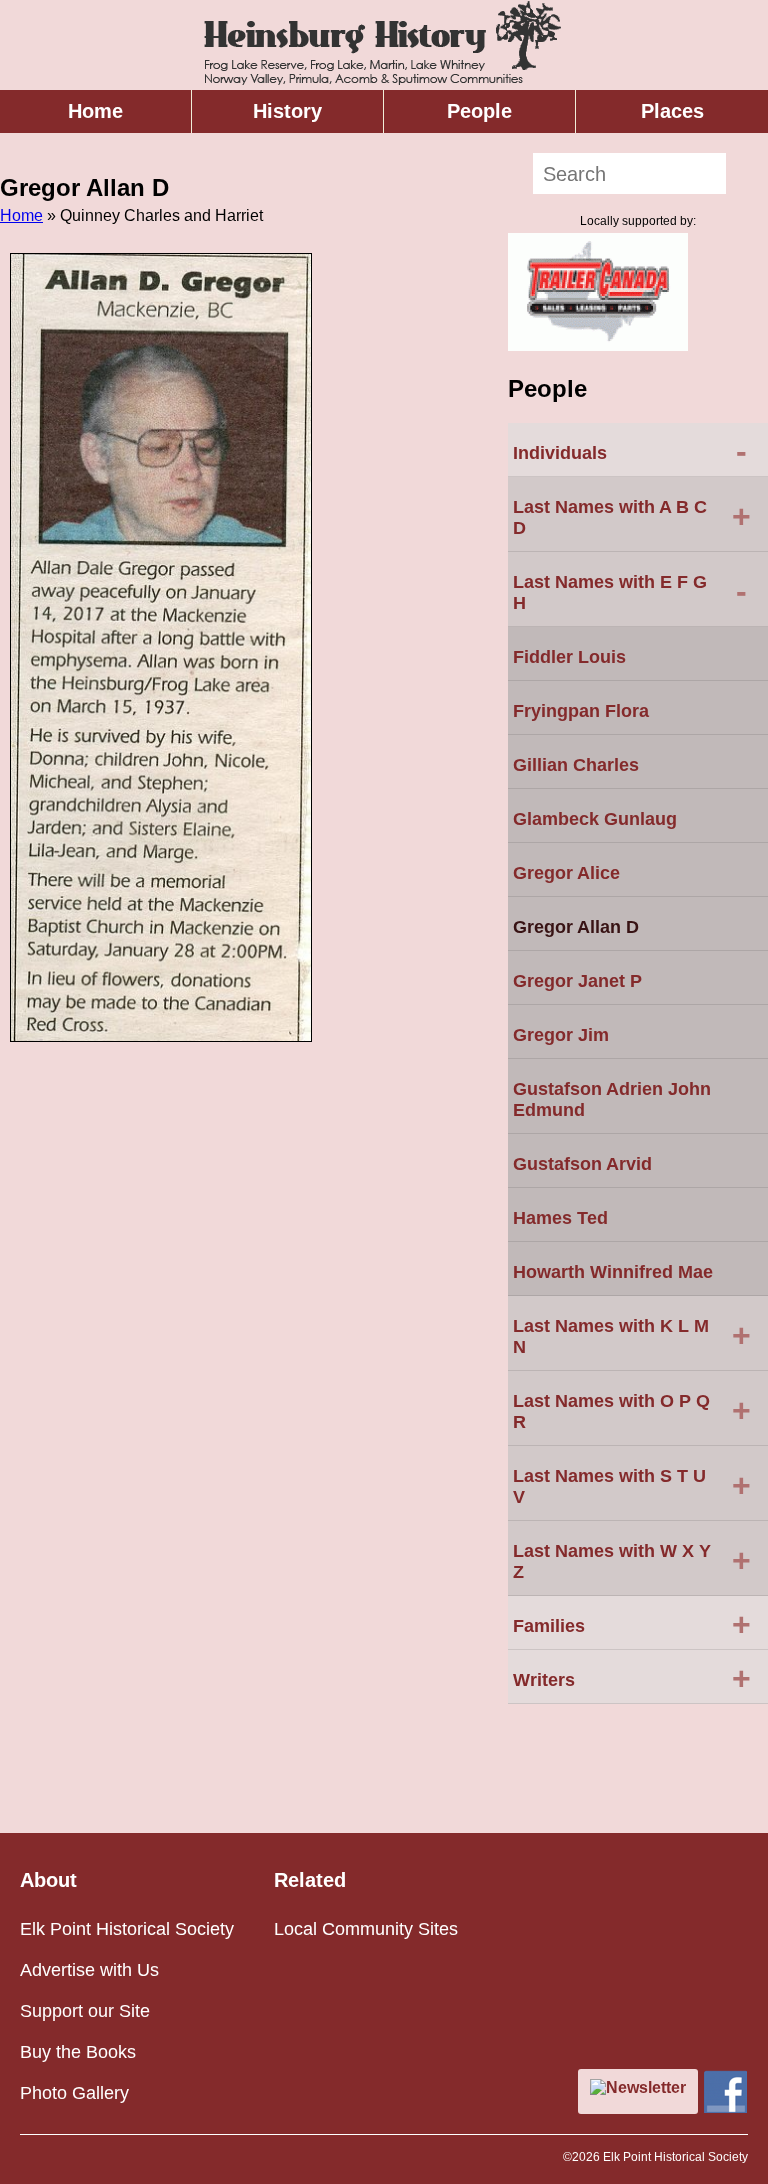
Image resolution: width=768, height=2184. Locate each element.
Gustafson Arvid (582, 1164)
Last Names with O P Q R (632, 1411)
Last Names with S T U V (632, 1486)
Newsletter (646, 2087)
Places (672, 111)
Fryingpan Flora (581, 711)
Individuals (630, 451)
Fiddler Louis (569, 657)
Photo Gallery (74, 2093)
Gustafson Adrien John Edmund (612, 1099)
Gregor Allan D (576, 927)
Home (95, 111)
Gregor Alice (566, 873)
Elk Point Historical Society (127, 1929)
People (479, 111)
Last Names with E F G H (630, 592)
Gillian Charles (576, 765)
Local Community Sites (366, 1929)
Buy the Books (78, 2052)
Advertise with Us (89, 1970)
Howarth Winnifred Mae (613, 1272)
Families (632, 1624)
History (287, 111)
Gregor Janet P (577, 981)
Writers (632, 1678)
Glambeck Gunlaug (595, 819)
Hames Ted (560, 1218)
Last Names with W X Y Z (632, 1561)
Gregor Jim (561, 1035)
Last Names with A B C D (632, 517)
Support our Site (85, 2011)
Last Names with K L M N (632, 1336)
